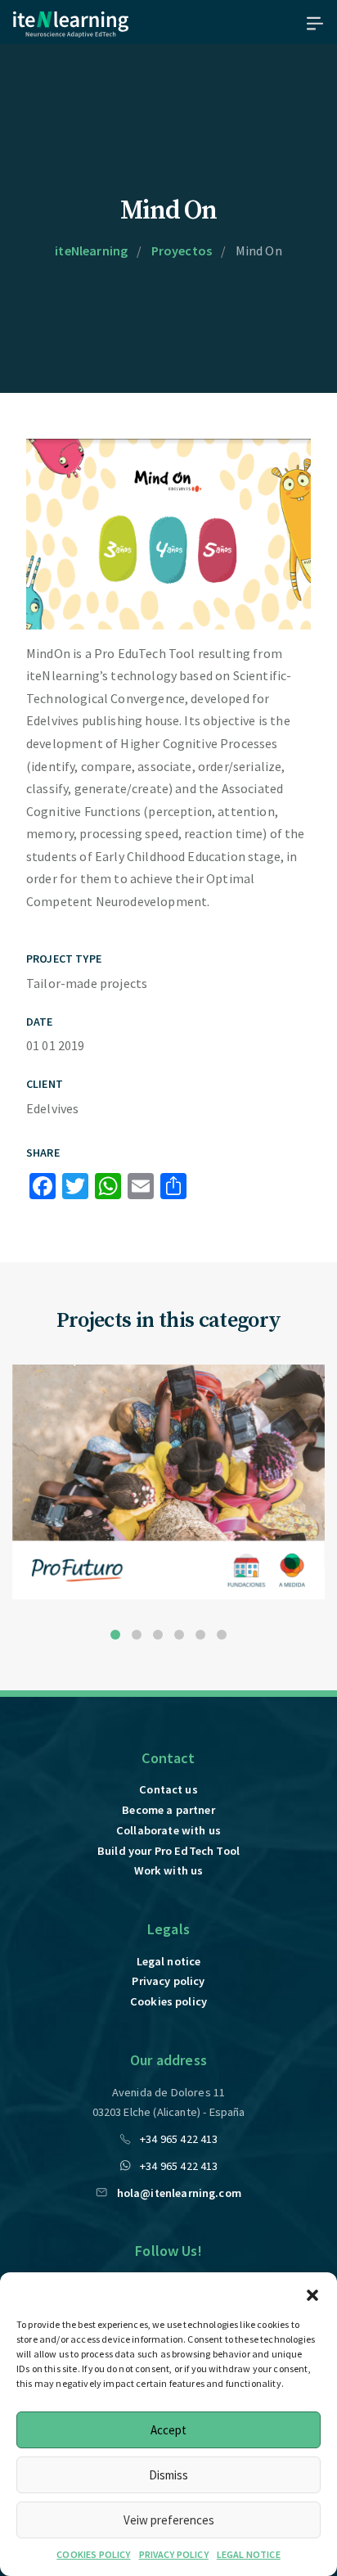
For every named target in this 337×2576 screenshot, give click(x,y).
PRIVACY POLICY (174, 2554)
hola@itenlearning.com (179, 2193)
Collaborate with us (168, 1830)
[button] (312, 2293)
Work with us (169, 1870)
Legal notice (169, 1961)
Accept (168, 2430)
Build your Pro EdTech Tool (168, 1851)
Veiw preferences (169, 2520)
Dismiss (168, 2475)
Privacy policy (168, 1981)
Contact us (168, 1789)
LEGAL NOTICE (249, 2554)
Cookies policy (168, 2001)
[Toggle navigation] (310, 23)
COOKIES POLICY (93, 2554)
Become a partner (168, 1810)
